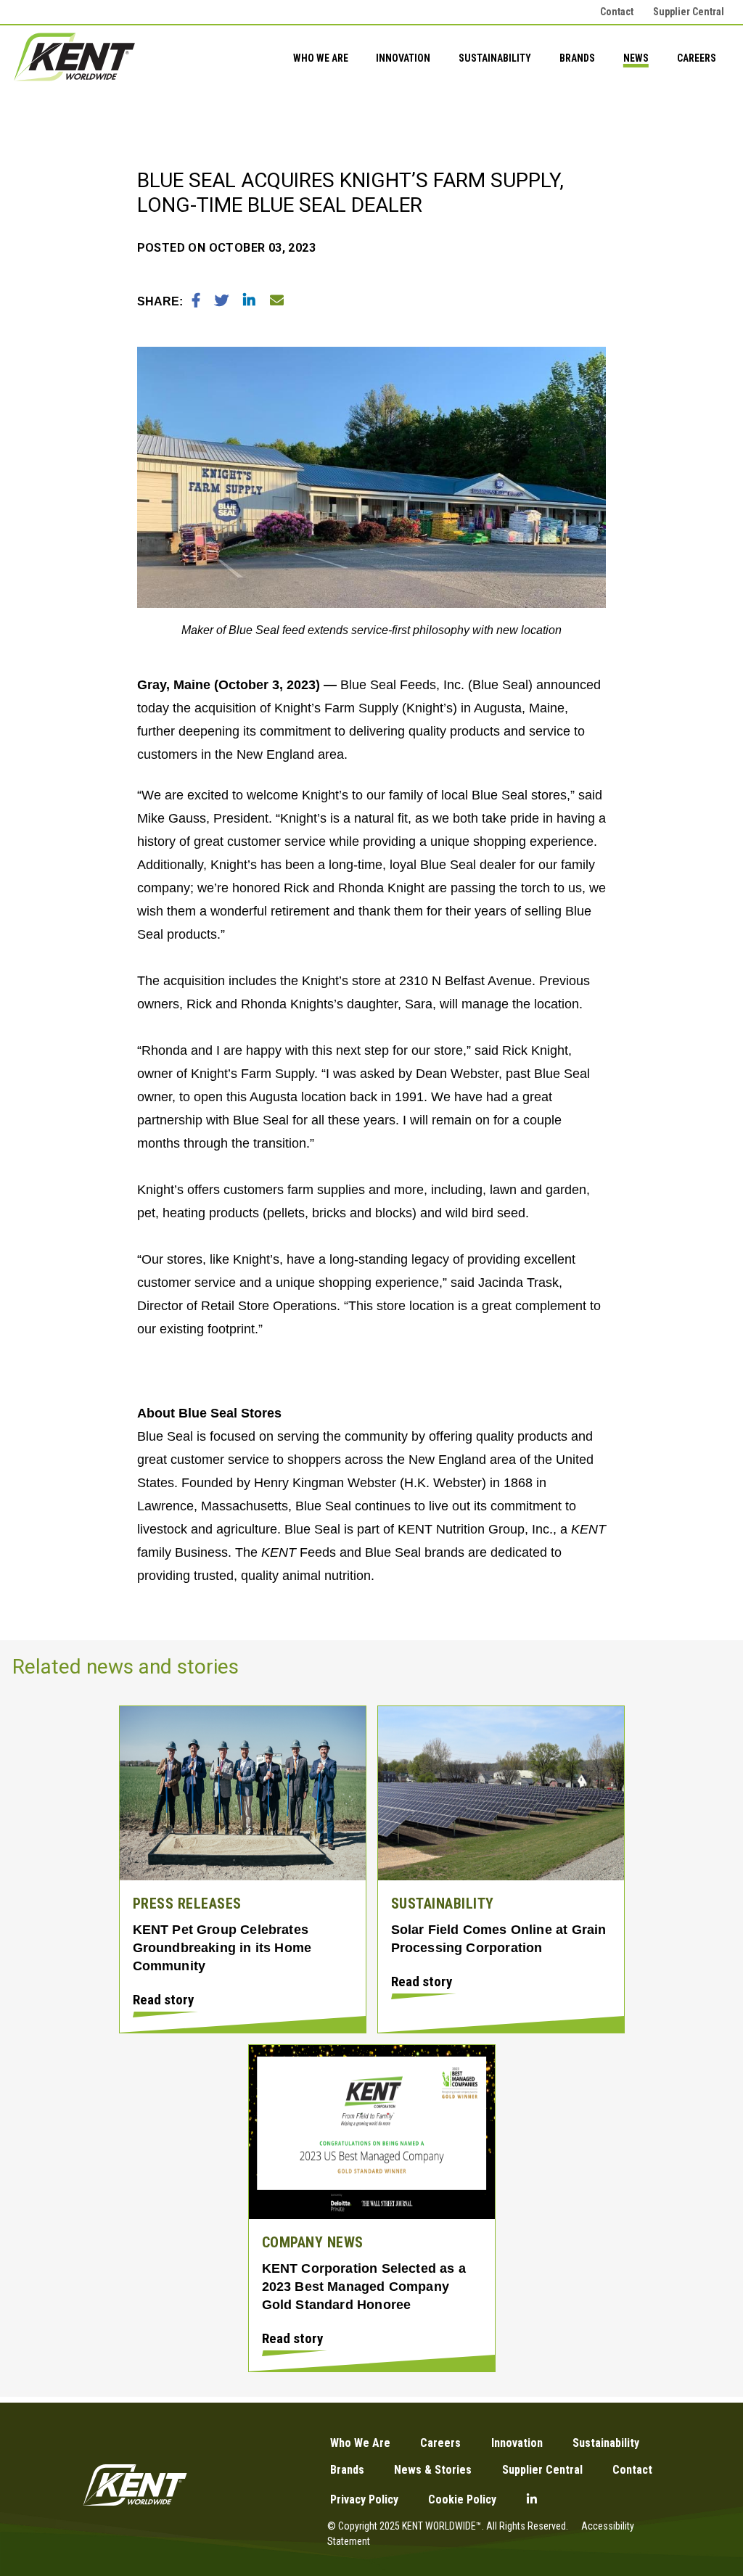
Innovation (403, 58)
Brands (577, 58)
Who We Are (321, 58)
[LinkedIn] (251, 301)
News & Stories (433, 2470)
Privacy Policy (364, 2499)
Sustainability (495, 58)
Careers (697, 58)
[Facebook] (197, 301)
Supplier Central (689, 12)
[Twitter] (223, 301)
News (636, 58)
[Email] (277, 301)
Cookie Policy (462, 2499)
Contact (617, 12)
